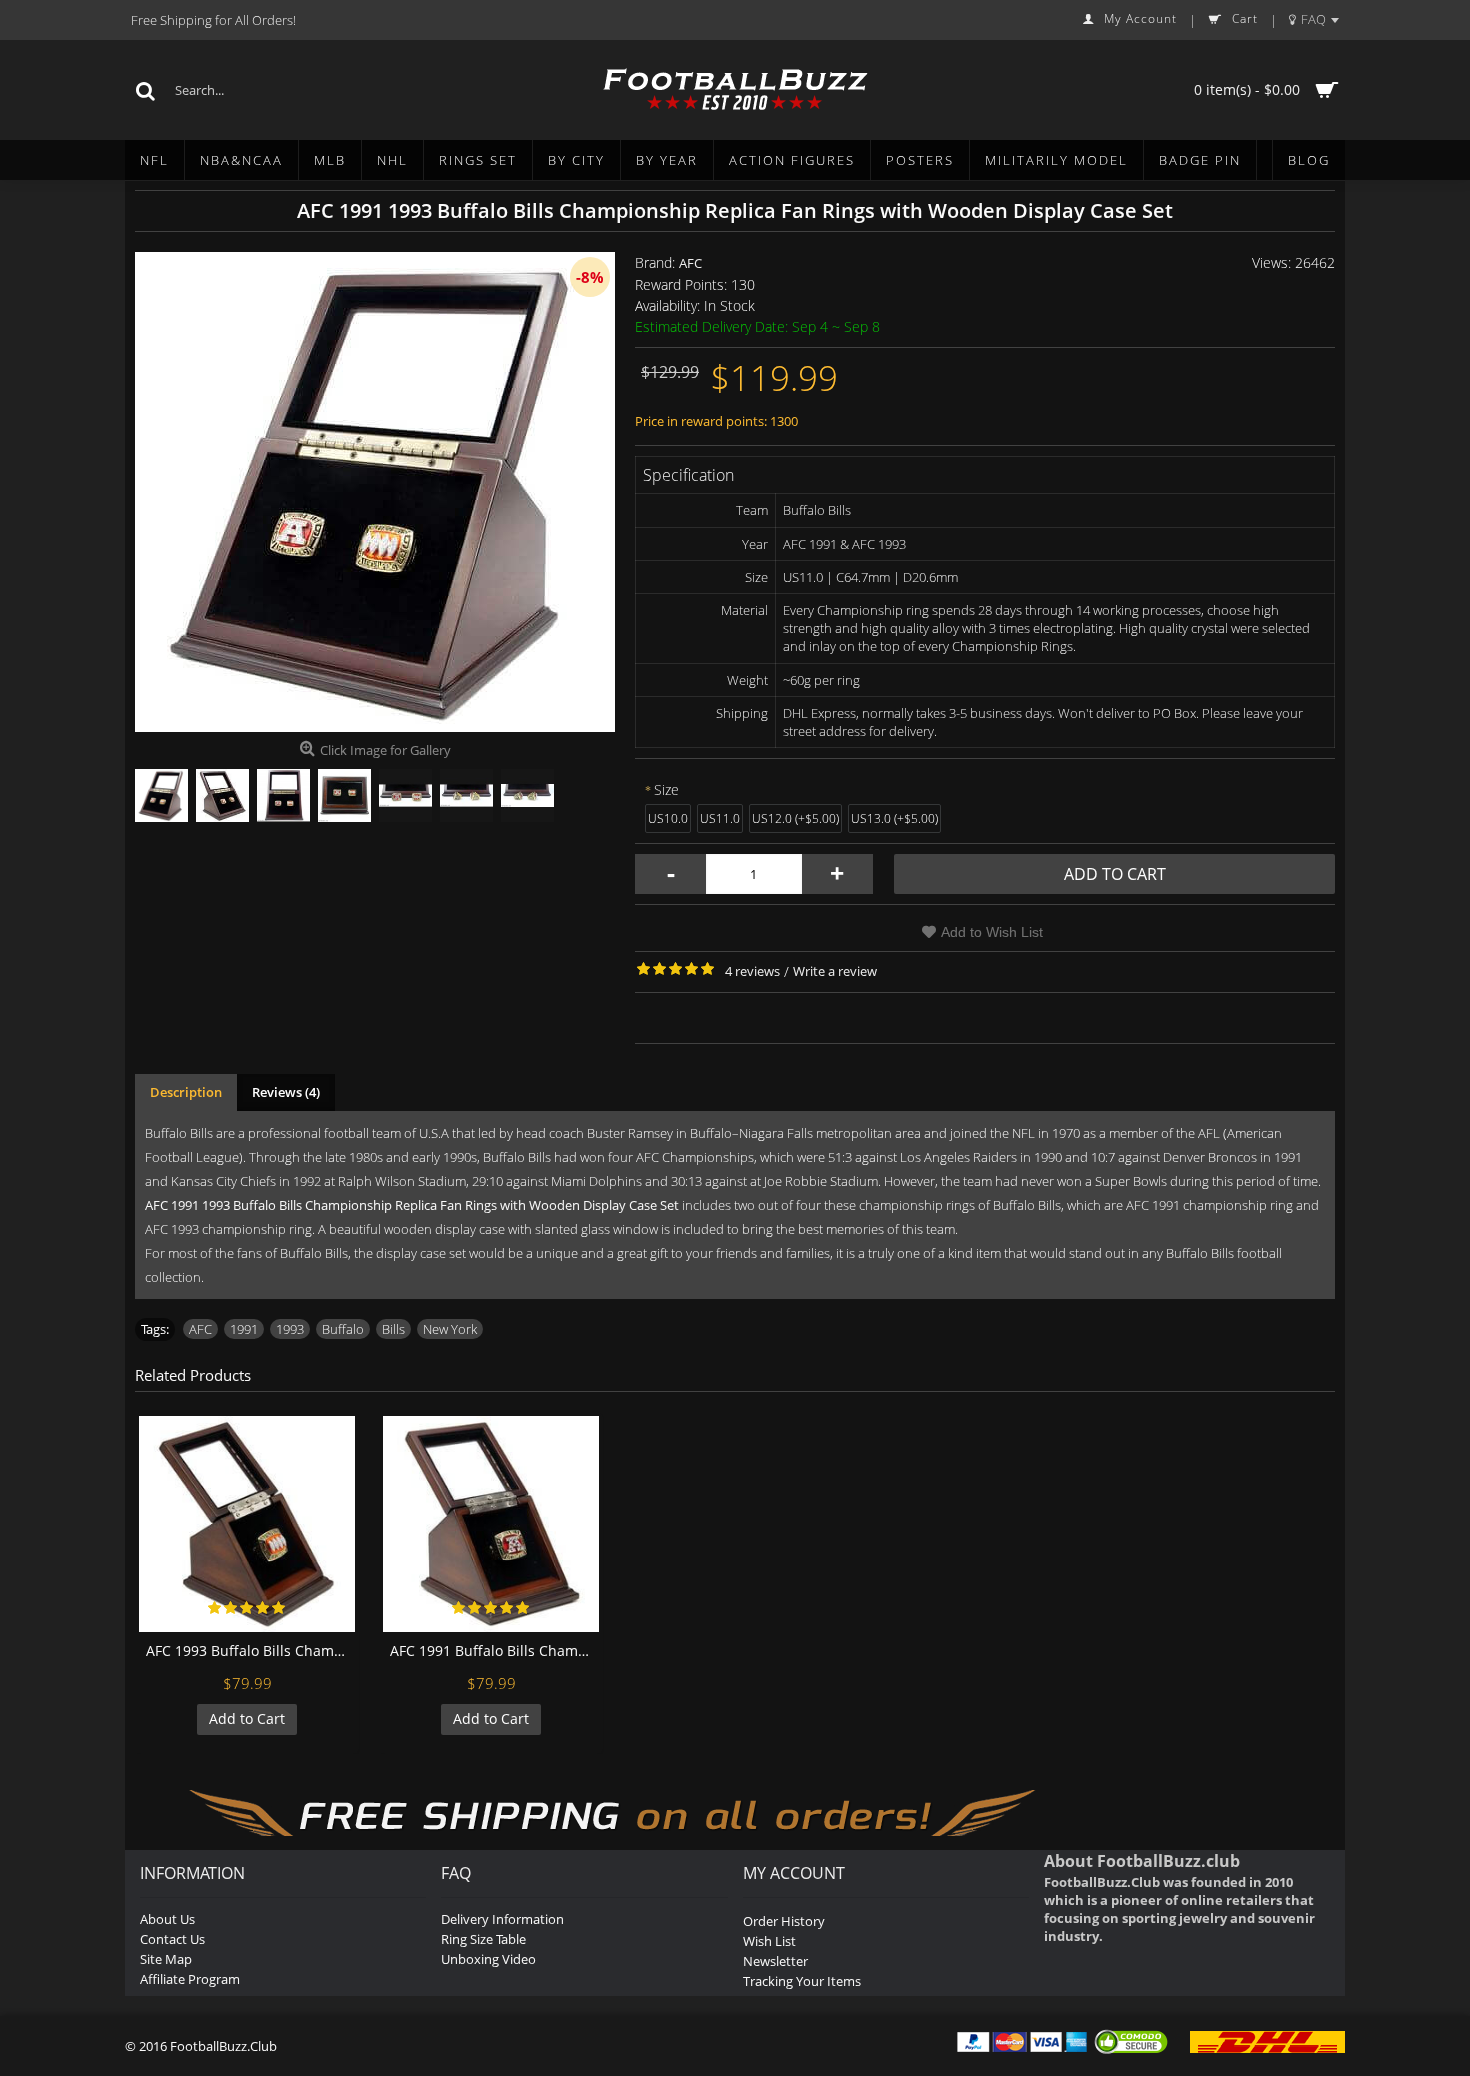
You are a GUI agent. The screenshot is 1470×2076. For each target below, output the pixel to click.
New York (450, 1329)
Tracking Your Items (802, 1981)
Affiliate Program (190, 1979)
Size (666, 789)
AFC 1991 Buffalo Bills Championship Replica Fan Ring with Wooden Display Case (494, 1650)
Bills (393, 1329)
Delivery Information (502, 1919)
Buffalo (343, 1329)
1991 (244, 1329)
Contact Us (172, 1939)
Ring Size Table (483, 1939)
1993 (290, 1329)
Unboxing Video (488, 1959)
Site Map (166, 1959)
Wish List (769, 1941)
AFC (690, 263)
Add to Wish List (992, 932)
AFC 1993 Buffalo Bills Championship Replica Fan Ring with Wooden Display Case (250, 1650)
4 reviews (752, 971)
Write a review (835, 971)
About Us (167, 1919)
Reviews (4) (286, 1092)
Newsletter (775, 1961)
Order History (784, 1921)
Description (186, 1092)
